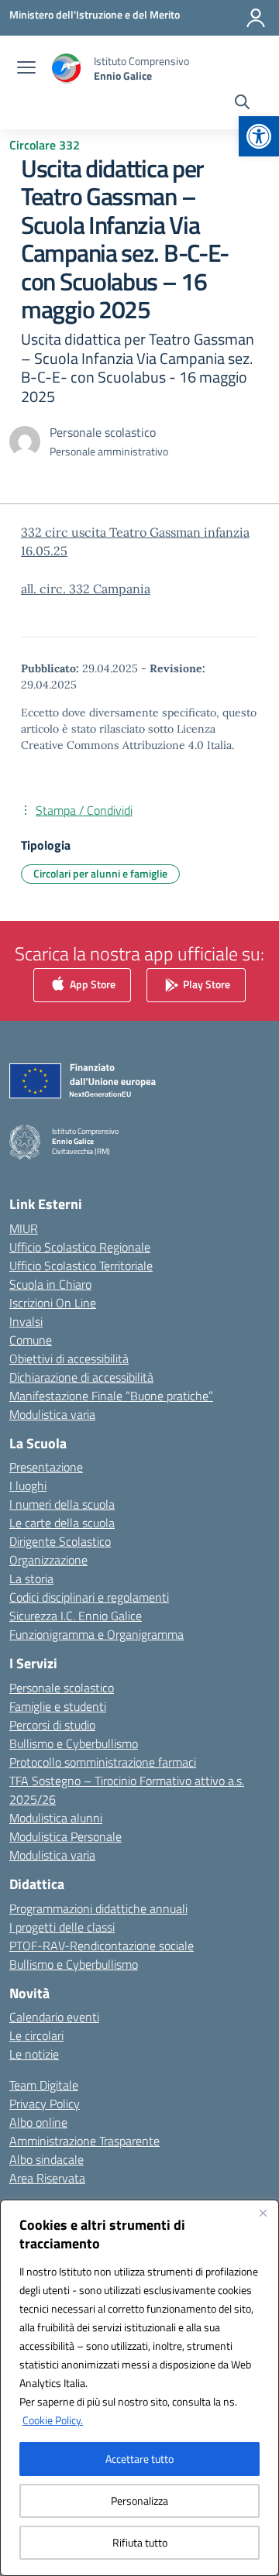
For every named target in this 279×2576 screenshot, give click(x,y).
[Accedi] (256, 18)
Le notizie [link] (34, 2054)
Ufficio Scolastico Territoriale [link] (81, 1266)
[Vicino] (263, 2213)
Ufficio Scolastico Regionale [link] (80, 1247)
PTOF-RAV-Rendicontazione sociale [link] (102, 1946)
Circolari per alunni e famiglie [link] (100, 873)
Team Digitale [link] (44, 2085)
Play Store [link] (205, 984)
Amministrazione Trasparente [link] (84, 2141)
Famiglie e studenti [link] (58, 1706)
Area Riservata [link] (47, 2178)
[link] (259, 136)
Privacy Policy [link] (45, 2104)
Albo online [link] (38, 2122)
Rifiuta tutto (140, 2542)
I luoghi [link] (28, 1485)
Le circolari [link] (36, 2035)
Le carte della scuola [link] (62, 1523)
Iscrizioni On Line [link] (53, 1303)
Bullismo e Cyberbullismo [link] (74, 1743)
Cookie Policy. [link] (53, 2420)
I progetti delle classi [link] (62, 1927)
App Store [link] (91, 984)
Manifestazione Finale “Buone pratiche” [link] (111, 1396)
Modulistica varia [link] (52, 1414)
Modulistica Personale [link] (65, 1836)
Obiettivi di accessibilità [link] (69, 1358)
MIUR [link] (24, 1228)
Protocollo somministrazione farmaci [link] (103, 1762)
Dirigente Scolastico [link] (60, 1541)
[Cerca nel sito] (242, 104)
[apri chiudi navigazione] (26, 69)
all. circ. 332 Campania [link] (86, 589)
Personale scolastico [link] (62, 1688)
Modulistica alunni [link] (56, 1818)
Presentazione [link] (46, 1467)
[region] (139, 2388)
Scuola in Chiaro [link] (50, 1284)
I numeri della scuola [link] (62, 1504)
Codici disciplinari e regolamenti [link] (89, 1597)
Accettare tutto (139, 2459)
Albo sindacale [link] (46, 2159)
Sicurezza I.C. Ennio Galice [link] (76, 1616)
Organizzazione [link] (48, 1560)
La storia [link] (31, 1578)
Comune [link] (31, 1340)
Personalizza (139, 2500)
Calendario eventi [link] (54, 2017)
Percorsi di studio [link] (52, 1725)
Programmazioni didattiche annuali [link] (98, 1908)
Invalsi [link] (26, 1321)
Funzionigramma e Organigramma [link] (96, 1634)
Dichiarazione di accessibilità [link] (81, 1377)
